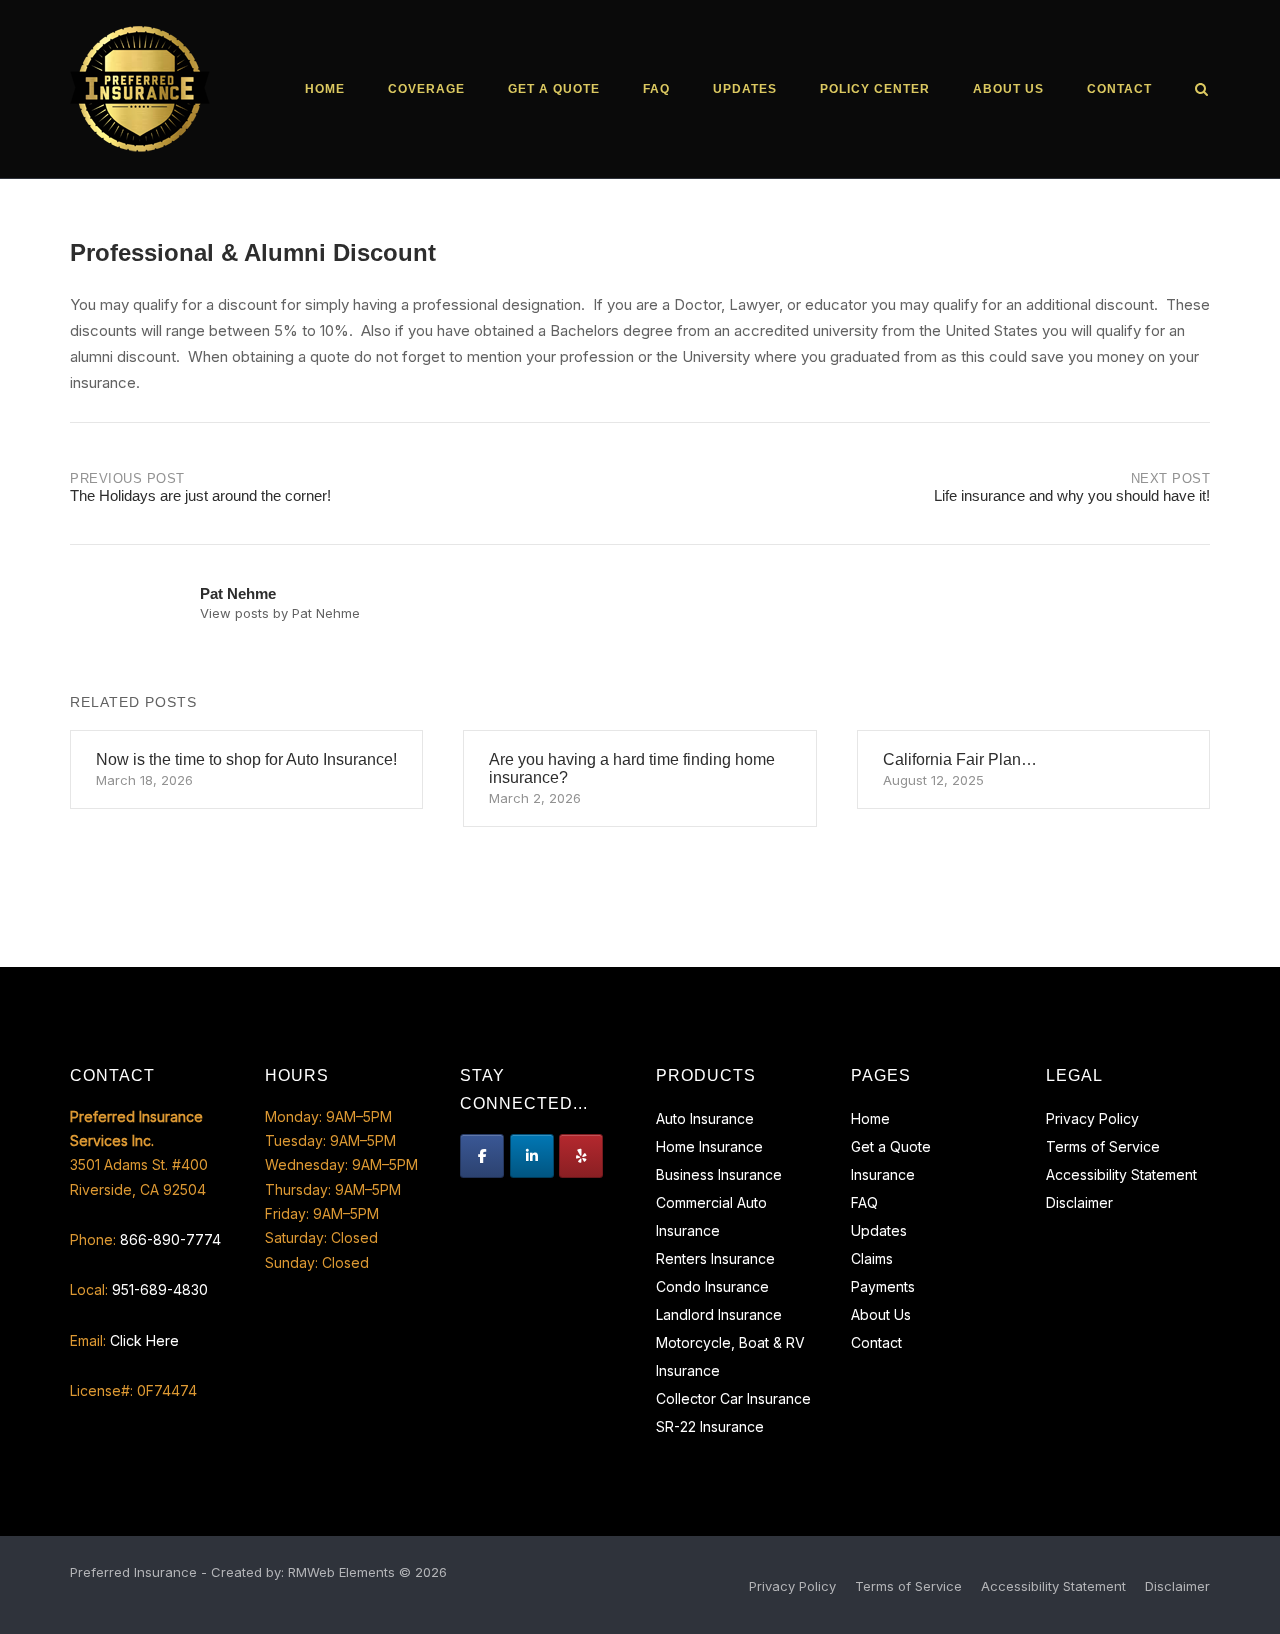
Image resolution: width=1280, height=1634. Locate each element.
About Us (1008, 89)
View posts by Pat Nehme (280, 613)
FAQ (656, 89)
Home (325, 89)
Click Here (144, 1340)
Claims (872, 1258)
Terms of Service (1103, 1146)
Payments (883, 1286)
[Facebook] (482, 1156)
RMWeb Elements (341, 1572)
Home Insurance (709, 1146)
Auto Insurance (705, 1118)
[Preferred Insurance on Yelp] (581, 1156)
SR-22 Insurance (710, 1426)
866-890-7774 (170, 1239)
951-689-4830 (160, 1289)
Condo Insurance (712, 1286)
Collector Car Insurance (733, 1398)
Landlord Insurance (719, 1314)
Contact (1119, 89)
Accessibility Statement (1121, 1174)
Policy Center (875, 89)
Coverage (426, 89)
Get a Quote (554, 89)
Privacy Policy (1092, 1118)
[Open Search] (1201, 90)
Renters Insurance (715, 1258)
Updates (745, 89)
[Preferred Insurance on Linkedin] (532, 1156)
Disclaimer (1079, 1202)
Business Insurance (719, 1174)
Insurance (883, 1174)
